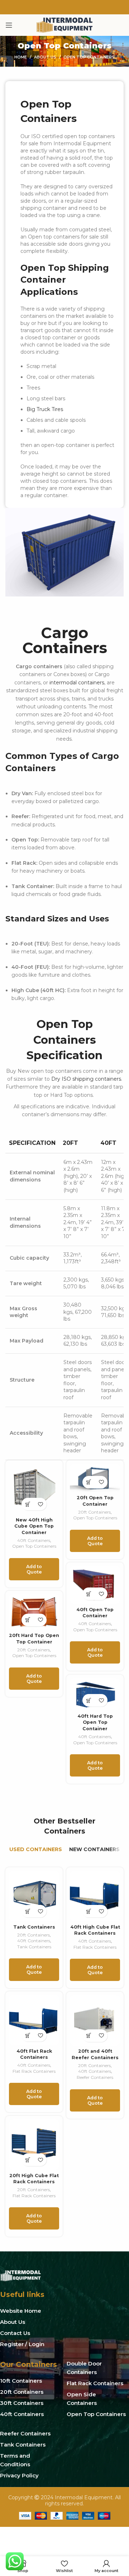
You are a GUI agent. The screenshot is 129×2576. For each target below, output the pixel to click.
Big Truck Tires (45, 409)
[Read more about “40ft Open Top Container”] (89, 1594)
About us (45, 57)
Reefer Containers (95, 2077)
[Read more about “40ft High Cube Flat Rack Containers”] (89, 1911)
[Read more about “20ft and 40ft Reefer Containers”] (89, 2036)
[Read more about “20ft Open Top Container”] (89, 1482)
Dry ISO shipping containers (86, 1079)
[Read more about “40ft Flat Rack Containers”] (28, 2035)
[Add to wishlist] (40, 1504)
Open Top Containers (34, 1546)
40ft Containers (34, 1540)
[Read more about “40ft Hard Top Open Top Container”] (89, 1700)
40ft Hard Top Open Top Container (95, 1722)
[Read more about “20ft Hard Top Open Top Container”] (28, 1620)
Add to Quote (34, 1569)
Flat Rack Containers (95, 1947)
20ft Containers (94, 1512)
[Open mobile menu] (9, 25)
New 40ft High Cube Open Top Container (34, 1526)
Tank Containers (34, 1927)
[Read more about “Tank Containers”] (28, 1911)
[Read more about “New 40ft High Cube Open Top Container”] (28, 1504)
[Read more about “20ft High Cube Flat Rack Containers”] (28, 2160)
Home (21, 57)
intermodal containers (77, 683)
